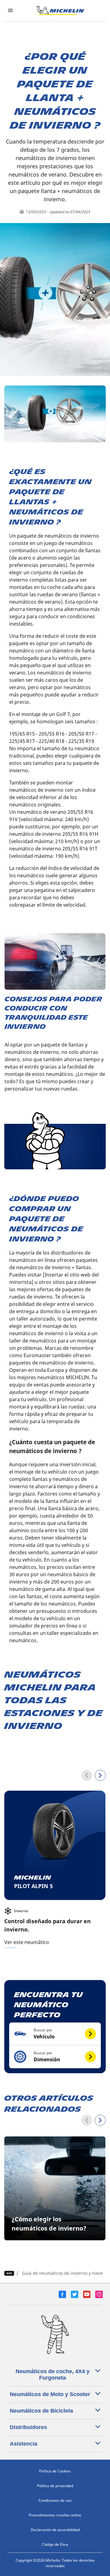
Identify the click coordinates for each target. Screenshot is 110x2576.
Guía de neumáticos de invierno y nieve (62, 2273)
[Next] (100, 1775)
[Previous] (87, 1775)
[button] (55, 2034)
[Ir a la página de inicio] (61, 10)
